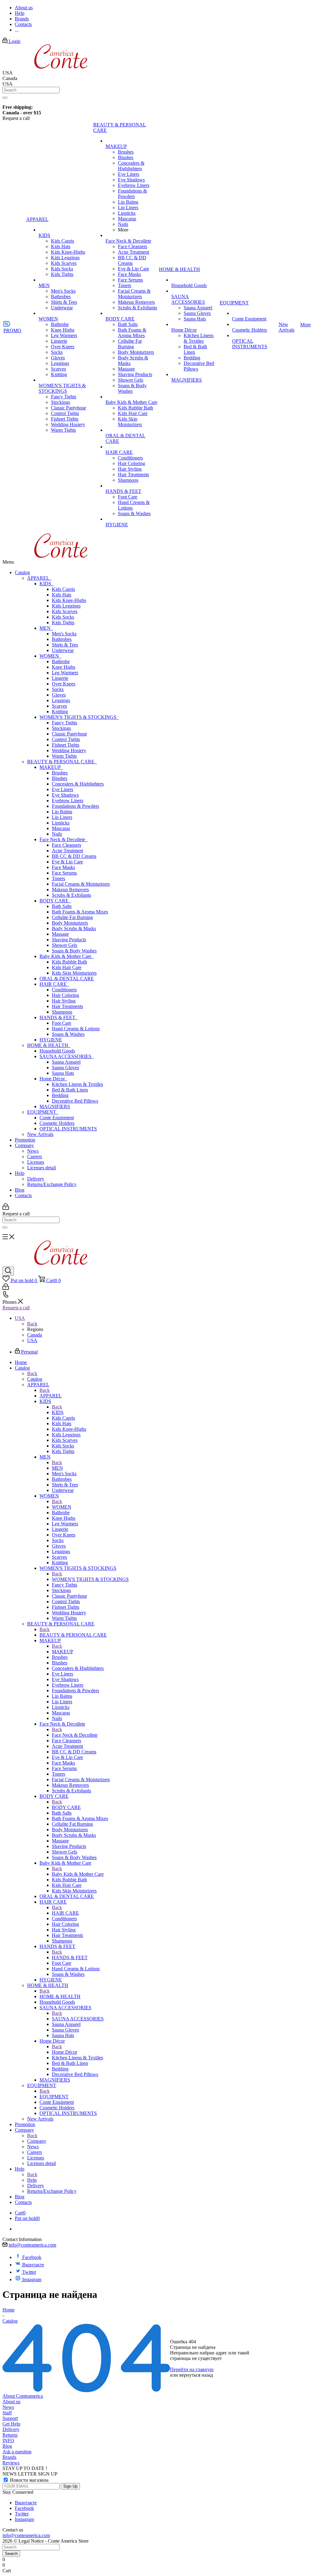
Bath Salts (62, 906)
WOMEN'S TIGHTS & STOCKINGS (79, 717)
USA (32, 1340)
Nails (57, 834)
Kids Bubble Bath (69, 962)
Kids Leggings (66, 606)
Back (32, 1324)
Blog (20, 1190)
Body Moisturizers (70, 923)
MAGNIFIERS (55, 1106)
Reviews (11, 2463)
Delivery (36, 1179)
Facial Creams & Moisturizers (81, 884)
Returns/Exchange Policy (52, 1184)
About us (11, 2402)
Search (11, 2554)
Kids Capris (63, 589)
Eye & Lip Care (67, 862)
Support (10, 2418)
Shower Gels (64, 945)
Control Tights (66, 739)
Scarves (59, 706)
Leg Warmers (65, 673)
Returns (10, 2435)
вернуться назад (196, 2375)
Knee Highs (64, 667)
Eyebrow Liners (68, 801)
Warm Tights (64, 756)
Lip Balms (62, 812)
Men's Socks (64, 634)
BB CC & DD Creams (74, 856)
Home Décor (53, 1079)
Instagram (32, 2279)
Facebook (32, 2257)
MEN (46, 628)
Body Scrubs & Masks (74, 928)
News (33, 1151)
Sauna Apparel (66, 1062)
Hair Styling (64, 1001)
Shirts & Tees (65, 645)
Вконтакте (33, 2265)
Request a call (16, 1308)
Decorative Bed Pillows (75, 1101)
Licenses (36, 1162)
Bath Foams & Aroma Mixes (80, 912)
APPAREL (39, 578)
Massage (60, 934)
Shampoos (62, 1012)
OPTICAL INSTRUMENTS (68, 1129)
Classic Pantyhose (69, 734)
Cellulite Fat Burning (72, 917)
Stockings (61, 728)
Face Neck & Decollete (64, 839)
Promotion (25, 1140)
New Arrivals (40, 1134)
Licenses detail (42, 1168)
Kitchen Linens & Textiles (77, 1084)
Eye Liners (62, 789)
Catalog (22, 572)
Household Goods (57, 1051)
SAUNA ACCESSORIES (67, 1056)
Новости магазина (29, 2480)
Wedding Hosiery (69, 750)
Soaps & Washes (68, 1034)
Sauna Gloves (65, 1068)
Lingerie (60, 678)
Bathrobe (61, 661)
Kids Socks (63, 617)
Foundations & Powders (75, 806)
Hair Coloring (65, 995)
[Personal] (6, 1208)
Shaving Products (69, 940)
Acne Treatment (67, 851)
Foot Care (62, 1023)
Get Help (11, 2424)
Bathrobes (62, 639)
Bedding (60, 1095)
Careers (35, 1157)
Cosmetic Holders (57, 1123)
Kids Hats (62, 595)
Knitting (60, 712)
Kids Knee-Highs (69, 600)
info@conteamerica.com (32, 2245)
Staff (7, 2413)
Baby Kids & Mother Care (67, 956)
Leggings (61, 700)
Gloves (59, 695)
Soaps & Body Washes (74, 951)
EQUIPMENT (43, 1112)
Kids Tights (63, 623)
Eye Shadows (65, 795)
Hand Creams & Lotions (76, 1029)
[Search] (5, 98)
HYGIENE (51, 1040)
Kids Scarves (65, 611)
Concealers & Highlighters (78, 784)
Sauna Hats (63, 1073)
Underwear (63, 650)
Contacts (23, 1195)
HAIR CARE (54, 984)
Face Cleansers (67, 845)
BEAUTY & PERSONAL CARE (62, 762)
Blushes (60, 778)
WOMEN (50, 656)
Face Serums (64, 873)
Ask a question (17, 2452)
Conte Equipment (57, 1118)
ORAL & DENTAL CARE (67, 979)
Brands (9, 2457)
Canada (35, 1335)
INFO (8, 2440)
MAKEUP (51, 767)
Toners (58, 878)
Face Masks (63, 867)
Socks (58, 689)
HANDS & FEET (59, 1017)
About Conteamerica (23, 2396)
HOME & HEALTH (49, 1045)
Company (24, 1145)
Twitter (29, 2272)
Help (20, 1173)
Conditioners (64, 990)
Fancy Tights (64, 723)
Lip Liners (62, 817)
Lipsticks (61, 823)
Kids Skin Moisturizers (74, 973)
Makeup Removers (70, 890)
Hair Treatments (67, 1006)
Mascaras (61, 828)
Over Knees (64, 684)
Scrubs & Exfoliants (71, 895)
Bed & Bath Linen (70, 1090)
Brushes (60, 773)
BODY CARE (55, 901)
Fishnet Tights (66, 745)
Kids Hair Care (67, 967)
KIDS (47, 584)
